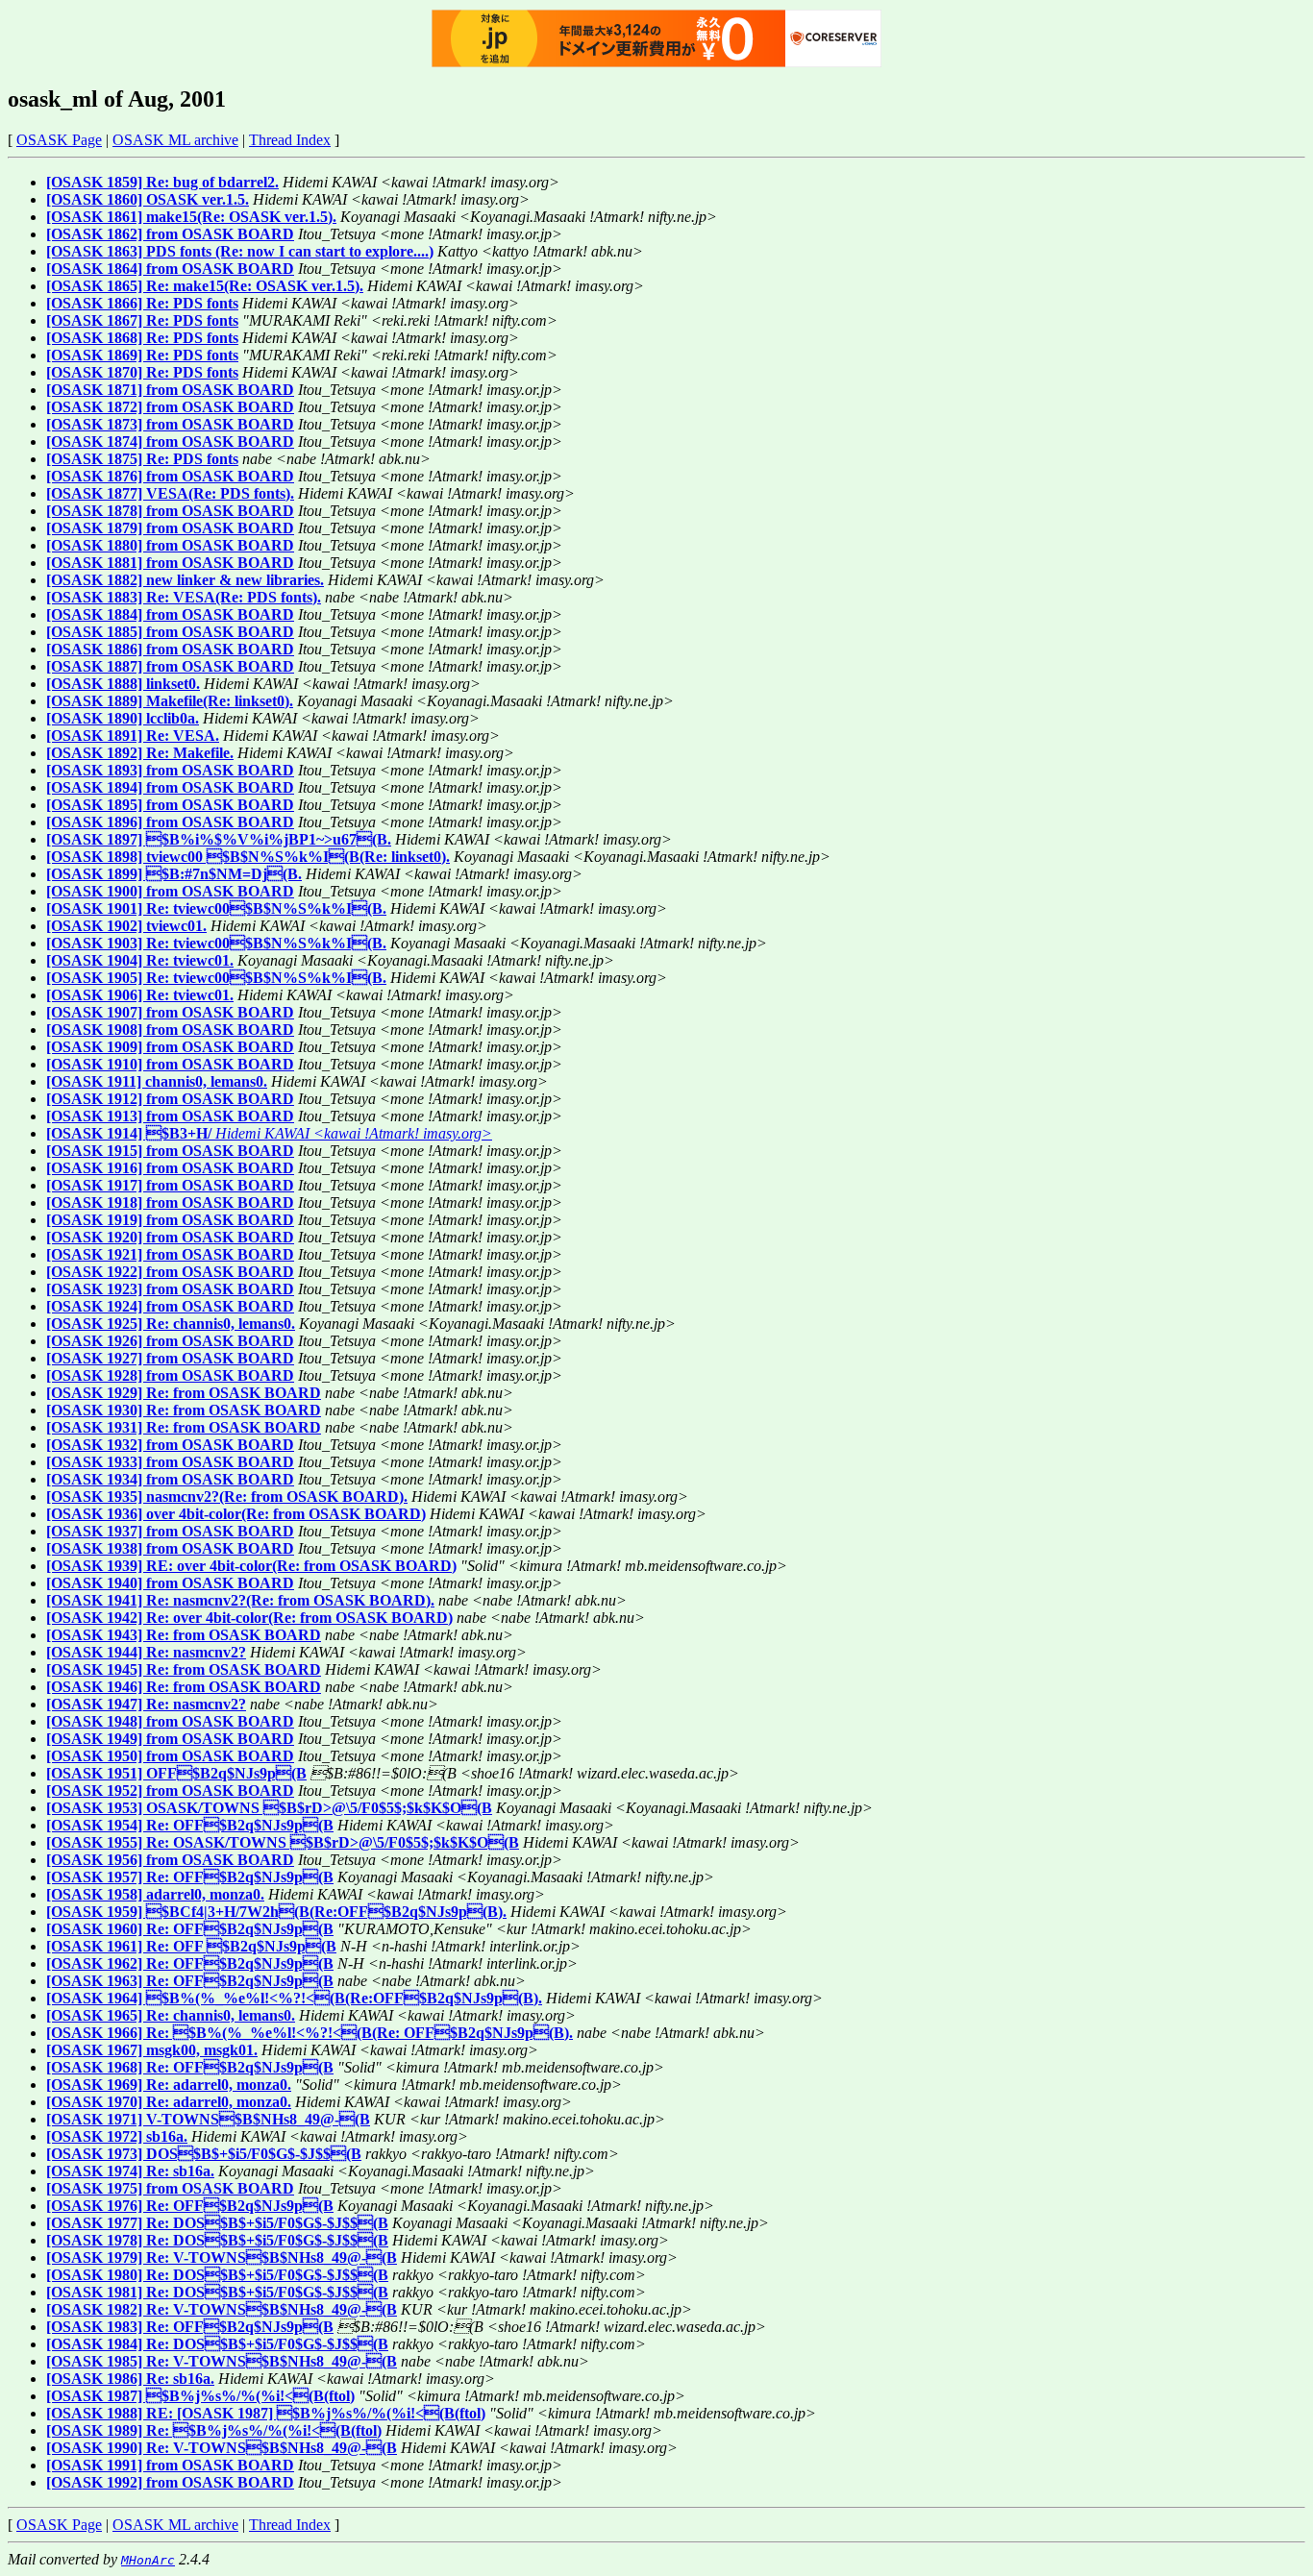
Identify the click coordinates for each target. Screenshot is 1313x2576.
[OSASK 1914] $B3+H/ (129, 1133)
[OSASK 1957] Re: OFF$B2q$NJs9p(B (190, 1877)
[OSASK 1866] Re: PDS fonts (142, 303)
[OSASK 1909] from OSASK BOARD (170, 1047)
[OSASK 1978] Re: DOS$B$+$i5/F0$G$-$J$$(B (217, 2240)
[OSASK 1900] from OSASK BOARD (170, 891)
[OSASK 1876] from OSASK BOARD (170, 476)
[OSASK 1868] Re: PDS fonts (142, 338)
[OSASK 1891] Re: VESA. (133, 736)
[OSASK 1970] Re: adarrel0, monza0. (169, 2102)
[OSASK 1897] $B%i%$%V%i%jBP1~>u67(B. (219, 839)
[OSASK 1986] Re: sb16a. (130, 2379)
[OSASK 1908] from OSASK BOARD (170, 1030)
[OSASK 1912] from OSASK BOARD (170, 1099)
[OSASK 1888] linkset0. (123, 684)
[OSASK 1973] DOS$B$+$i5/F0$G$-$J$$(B (204, 2154)
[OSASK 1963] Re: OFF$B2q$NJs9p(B (190, 1981)
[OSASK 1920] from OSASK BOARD (170, 1237)
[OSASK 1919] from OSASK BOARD (170, 1220)
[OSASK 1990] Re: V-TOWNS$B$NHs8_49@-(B (222, 2448)
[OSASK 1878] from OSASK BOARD (170, 511)
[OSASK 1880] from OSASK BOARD (170, 545)
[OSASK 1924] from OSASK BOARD (170, 1306)
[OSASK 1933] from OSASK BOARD (170, 1462)
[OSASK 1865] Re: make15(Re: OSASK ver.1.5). (205, 286)
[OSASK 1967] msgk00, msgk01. (152, 2050)
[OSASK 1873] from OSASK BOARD (170, 424)
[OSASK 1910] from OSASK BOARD (170, 1064)
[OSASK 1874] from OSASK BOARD (170, 442)
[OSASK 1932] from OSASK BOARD (170, 1445)
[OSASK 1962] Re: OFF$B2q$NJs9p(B (190, 1963)
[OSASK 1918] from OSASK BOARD (170, 1202)
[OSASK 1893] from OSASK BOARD (170, 770)
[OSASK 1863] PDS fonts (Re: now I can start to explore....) (240, 251)
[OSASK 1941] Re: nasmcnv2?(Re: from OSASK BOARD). (240, 1600)
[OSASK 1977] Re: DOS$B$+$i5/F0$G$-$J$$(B (217, 2223)
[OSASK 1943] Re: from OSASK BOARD (184, 1635)
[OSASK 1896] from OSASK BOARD (170, 822)
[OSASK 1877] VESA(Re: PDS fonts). (170, 493)
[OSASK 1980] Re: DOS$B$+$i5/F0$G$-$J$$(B (217, 2275)
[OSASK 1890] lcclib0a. (123, 718)
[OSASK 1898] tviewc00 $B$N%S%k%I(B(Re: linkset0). (248, 857)
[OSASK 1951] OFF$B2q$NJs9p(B (176, 1773)
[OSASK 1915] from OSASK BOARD (170, 1151)
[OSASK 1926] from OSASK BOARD (170, 1341)
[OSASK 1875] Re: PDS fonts (142, 459)
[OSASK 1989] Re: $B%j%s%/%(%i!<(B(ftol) (214, 2430)
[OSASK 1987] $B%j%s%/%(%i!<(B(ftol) (200, 2396)
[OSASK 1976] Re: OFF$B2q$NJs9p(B (190, 2206)
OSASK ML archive (175, 140)
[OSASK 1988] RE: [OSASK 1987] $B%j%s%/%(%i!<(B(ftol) (266, 2413)
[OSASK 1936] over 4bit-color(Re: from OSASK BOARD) (236, 1514)
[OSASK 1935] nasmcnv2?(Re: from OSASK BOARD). (227, 1497)
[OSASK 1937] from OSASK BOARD (170, 1531)
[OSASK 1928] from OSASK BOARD (170, 1375)
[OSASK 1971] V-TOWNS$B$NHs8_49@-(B (208, 2119)
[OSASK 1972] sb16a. (117, 2136)
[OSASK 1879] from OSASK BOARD (170, 528)
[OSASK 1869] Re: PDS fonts (142, 355)
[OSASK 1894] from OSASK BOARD (170, 787)
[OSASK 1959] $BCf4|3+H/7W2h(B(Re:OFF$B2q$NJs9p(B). (276, 1912)
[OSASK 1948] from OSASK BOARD (170, 1721)
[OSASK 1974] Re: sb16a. (130, 2171)
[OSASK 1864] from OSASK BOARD (170, 269)
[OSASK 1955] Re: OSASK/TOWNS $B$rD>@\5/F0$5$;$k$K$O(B (283, 1842)
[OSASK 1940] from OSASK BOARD (170, 1583)
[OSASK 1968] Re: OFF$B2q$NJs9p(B (190, 2067)
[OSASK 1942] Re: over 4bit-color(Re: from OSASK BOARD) (249, 1618)
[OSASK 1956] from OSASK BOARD (170, 1860)
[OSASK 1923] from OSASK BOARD (170, 1289)
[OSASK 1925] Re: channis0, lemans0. (171, 1324)
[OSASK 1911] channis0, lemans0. (157, 1081)
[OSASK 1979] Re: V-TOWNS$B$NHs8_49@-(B (222, 2257)
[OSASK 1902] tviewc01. (126, 926)
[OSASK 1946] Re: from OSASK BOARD (184, 1687)
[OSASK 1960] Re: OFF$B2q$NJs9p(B (190, 1929)
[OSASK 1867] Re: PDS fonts (142, 320)
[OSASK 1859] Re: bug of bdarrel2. (162, 182)
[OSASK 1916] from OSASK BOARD (170, 1168)
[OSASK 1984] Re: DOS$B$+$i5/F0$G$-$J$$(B (217, 2344)
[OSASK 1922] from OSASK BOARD (170, 1272)
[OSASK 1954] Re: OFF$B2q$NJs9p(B (190, 1825)
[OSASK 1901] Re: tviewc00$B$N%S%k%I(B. (216, 908)
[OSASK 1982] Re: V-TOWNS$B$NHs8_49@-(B (222, 2309)
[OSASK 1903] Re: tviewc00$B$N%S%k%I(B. (216, 943)
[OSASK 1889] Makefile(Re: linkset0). (170, 701)
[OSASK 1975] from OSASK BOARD (170, 2188)
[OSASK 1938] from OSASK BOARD (170, 1548)
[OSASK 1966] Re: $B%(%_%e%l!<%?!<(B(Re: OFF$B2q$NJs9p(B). (310, 2033)
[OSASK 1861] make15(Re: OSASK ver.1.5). (191, 217)
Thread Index (290, 140)
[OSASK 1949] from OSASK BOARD (170, 1739)
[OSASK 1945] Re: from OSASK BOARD (184, 1669)
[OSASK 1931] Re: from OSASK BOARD (184, 1427)
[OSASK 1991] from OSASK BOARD (170, 2465)
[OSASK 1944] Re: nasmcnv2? (146, 1652)
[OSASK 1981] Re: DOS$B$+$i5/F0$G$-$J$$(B (217, 2292)
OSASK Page (59, 140)
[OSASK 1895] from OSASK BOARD (170, 805)
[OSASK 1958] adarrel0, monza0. (155, 1894)
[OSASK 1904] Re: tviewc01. (140, 960)
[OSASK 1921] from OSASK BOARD (170, 1254)
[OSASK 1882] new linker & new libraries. (185, 580)
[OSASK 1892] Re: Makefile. (140, 753)
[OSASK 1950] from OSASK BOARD (170, 1756)
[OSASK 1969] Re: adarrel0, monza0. (169, 2085)
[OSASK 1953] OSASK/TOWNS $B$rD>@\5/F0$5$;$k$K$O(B (269, 1808)
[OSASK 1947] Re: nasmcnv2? (146, 1704)
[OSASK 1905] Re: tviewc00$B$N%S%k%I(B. (216, 978)
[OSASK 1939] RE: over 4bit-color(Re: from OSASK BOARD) (251, 1566)
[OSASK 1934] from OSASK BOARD (170, 1479)
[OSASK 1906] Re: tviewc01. (140, 995)
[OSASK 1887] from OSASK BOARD (170, 666)
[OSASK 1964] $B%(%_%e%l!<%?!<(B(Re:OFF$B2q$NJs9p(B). (294, 1998)
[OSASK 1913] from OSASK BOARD (170, 1116)
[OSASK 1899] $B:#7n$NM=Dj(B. (174, 874)
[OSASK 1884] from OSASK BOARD (170, 614)
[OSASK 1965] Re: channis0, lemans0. (171, 2015)
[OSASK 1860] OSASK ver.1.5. (148, 199)
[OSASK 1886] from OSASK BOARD (170, 649)
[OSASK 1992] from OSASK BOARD (170, 2482)
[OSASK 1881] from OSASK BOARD (170, 563)
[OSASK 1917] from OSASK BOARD (170, 1185)
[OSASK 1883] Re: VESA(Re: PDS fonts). (184, 597)
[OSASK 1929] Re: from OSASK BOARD (184, 1393)
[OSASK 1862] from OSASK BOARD (170, 234)
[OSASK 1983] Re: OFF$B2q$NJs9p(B (190, 2327)
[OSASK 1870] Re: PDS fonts (142, 372)
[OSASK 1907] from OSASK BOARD (170, 1012)
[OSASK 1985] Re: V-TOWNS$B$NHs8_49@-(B (222, 2361)
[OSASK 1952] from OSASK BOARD (170, 1791)
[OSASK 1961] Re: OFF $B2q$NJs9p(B (191, 1946)
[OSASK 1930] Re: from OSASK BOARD (184, 1410)
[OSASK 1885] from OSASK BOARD (170, 632)
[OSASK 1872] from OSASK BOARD (170, 407)
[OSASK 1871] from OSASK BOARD (170, 390)
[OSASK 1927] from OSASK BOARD (170, 1358)
